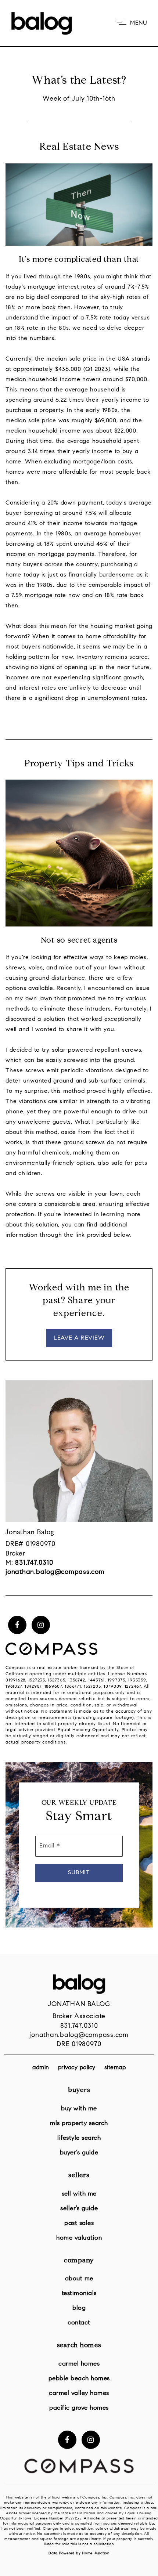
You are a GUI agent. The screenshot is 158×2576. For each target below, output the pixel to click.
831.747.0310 (79, 2026)
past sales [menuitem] (79, 2223)
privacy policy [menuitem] (77, 2068)
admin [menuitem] (41, 2068)
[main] (79, 977)
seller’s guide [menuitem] (79, 2209)
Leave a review (79, 1338)
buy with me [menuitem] (79, 2109)
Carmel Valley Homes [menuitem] (79, 2393)
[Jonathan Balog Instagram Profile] (41, 1625)
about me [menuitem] (79, 2279)
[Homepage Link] (42, 23)
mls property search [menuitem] (79, 2123)
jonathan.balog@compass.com (79, 2035)
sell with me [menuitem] (79, 2194)
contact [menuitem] (79, 2323)
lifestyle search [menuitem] (79, 2138)
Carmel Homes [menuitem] (79, 2364)
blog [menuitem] (79, 2308)
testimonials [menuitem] (79, 2293)
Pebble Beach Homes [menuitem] (79, 2379)
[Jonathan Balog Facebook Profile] (17, 1625)
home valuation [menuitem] (79, 2238)
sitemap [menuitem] (115, 2068)
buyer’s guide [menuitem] (79, 2153)
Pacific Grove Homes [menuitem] (79, 2408)
